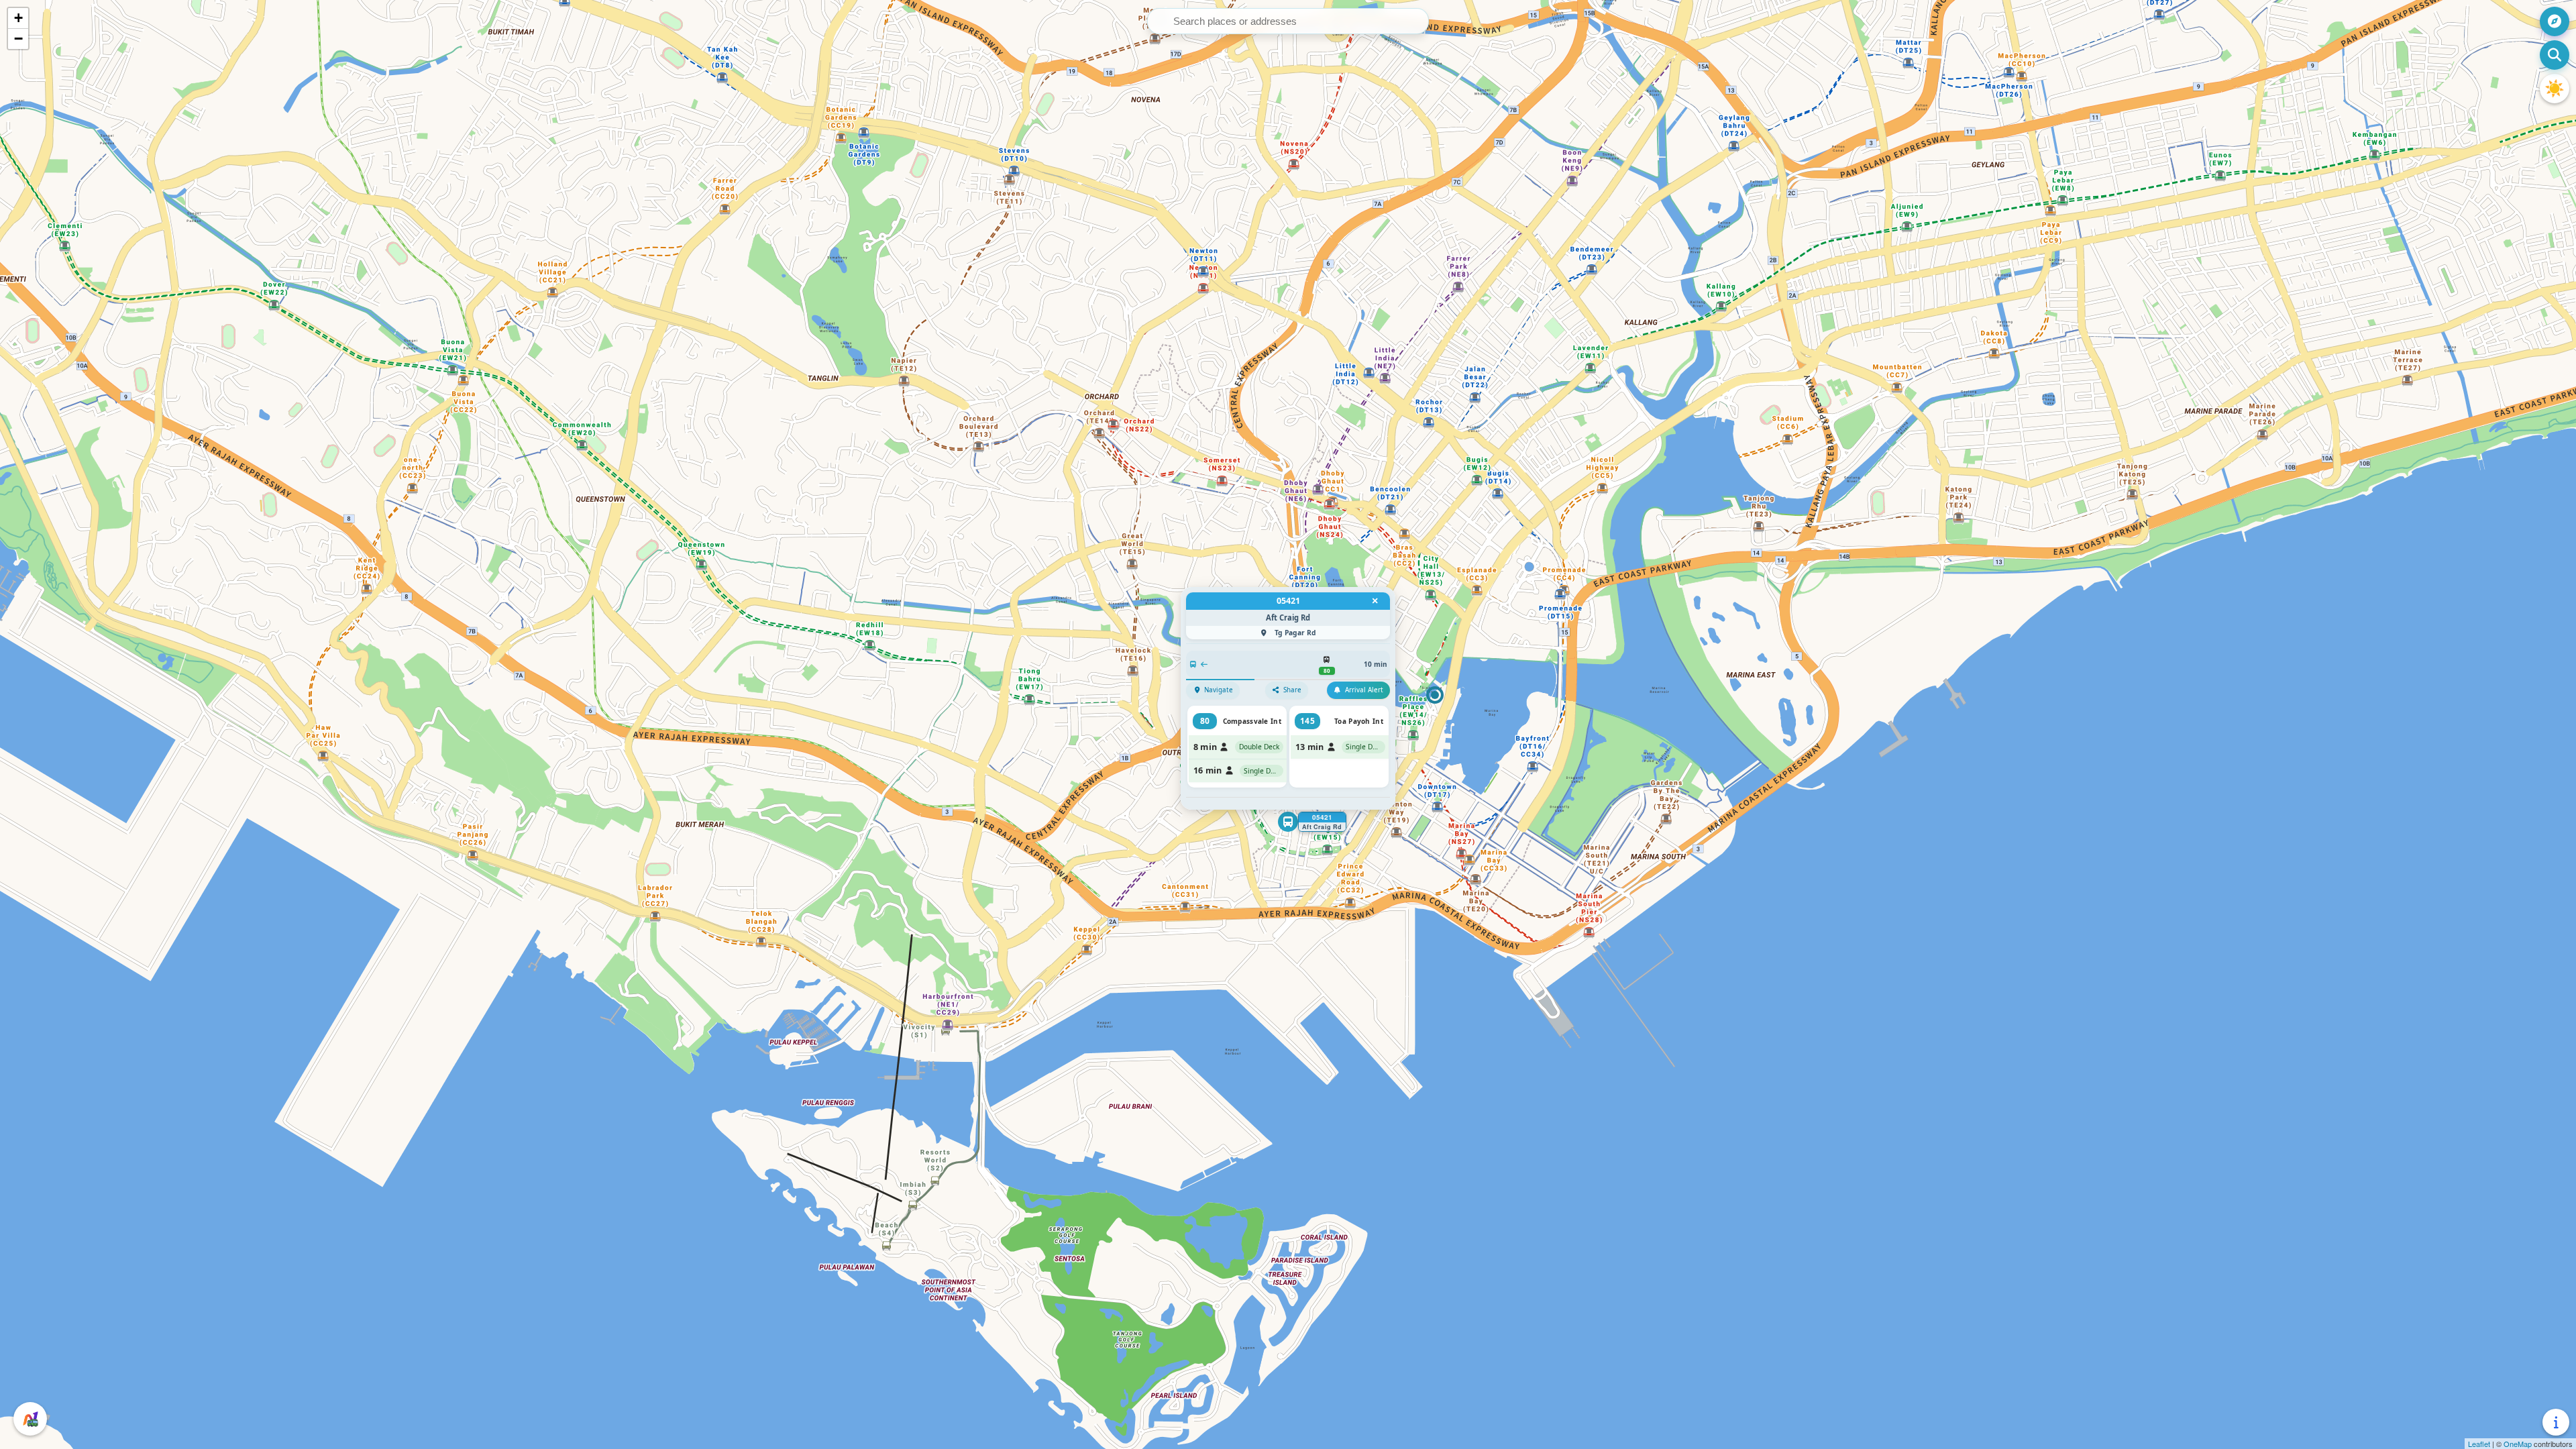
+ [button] (18, 18)
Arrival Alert (1364, 690)
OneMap (2518, 1444)
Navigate (1219, 690)
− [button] (18, 39)
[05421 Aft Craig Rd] (1288, 822)
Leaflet (2479, 1444)
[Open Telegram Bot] (30, 1419)
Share (1292, 690)
